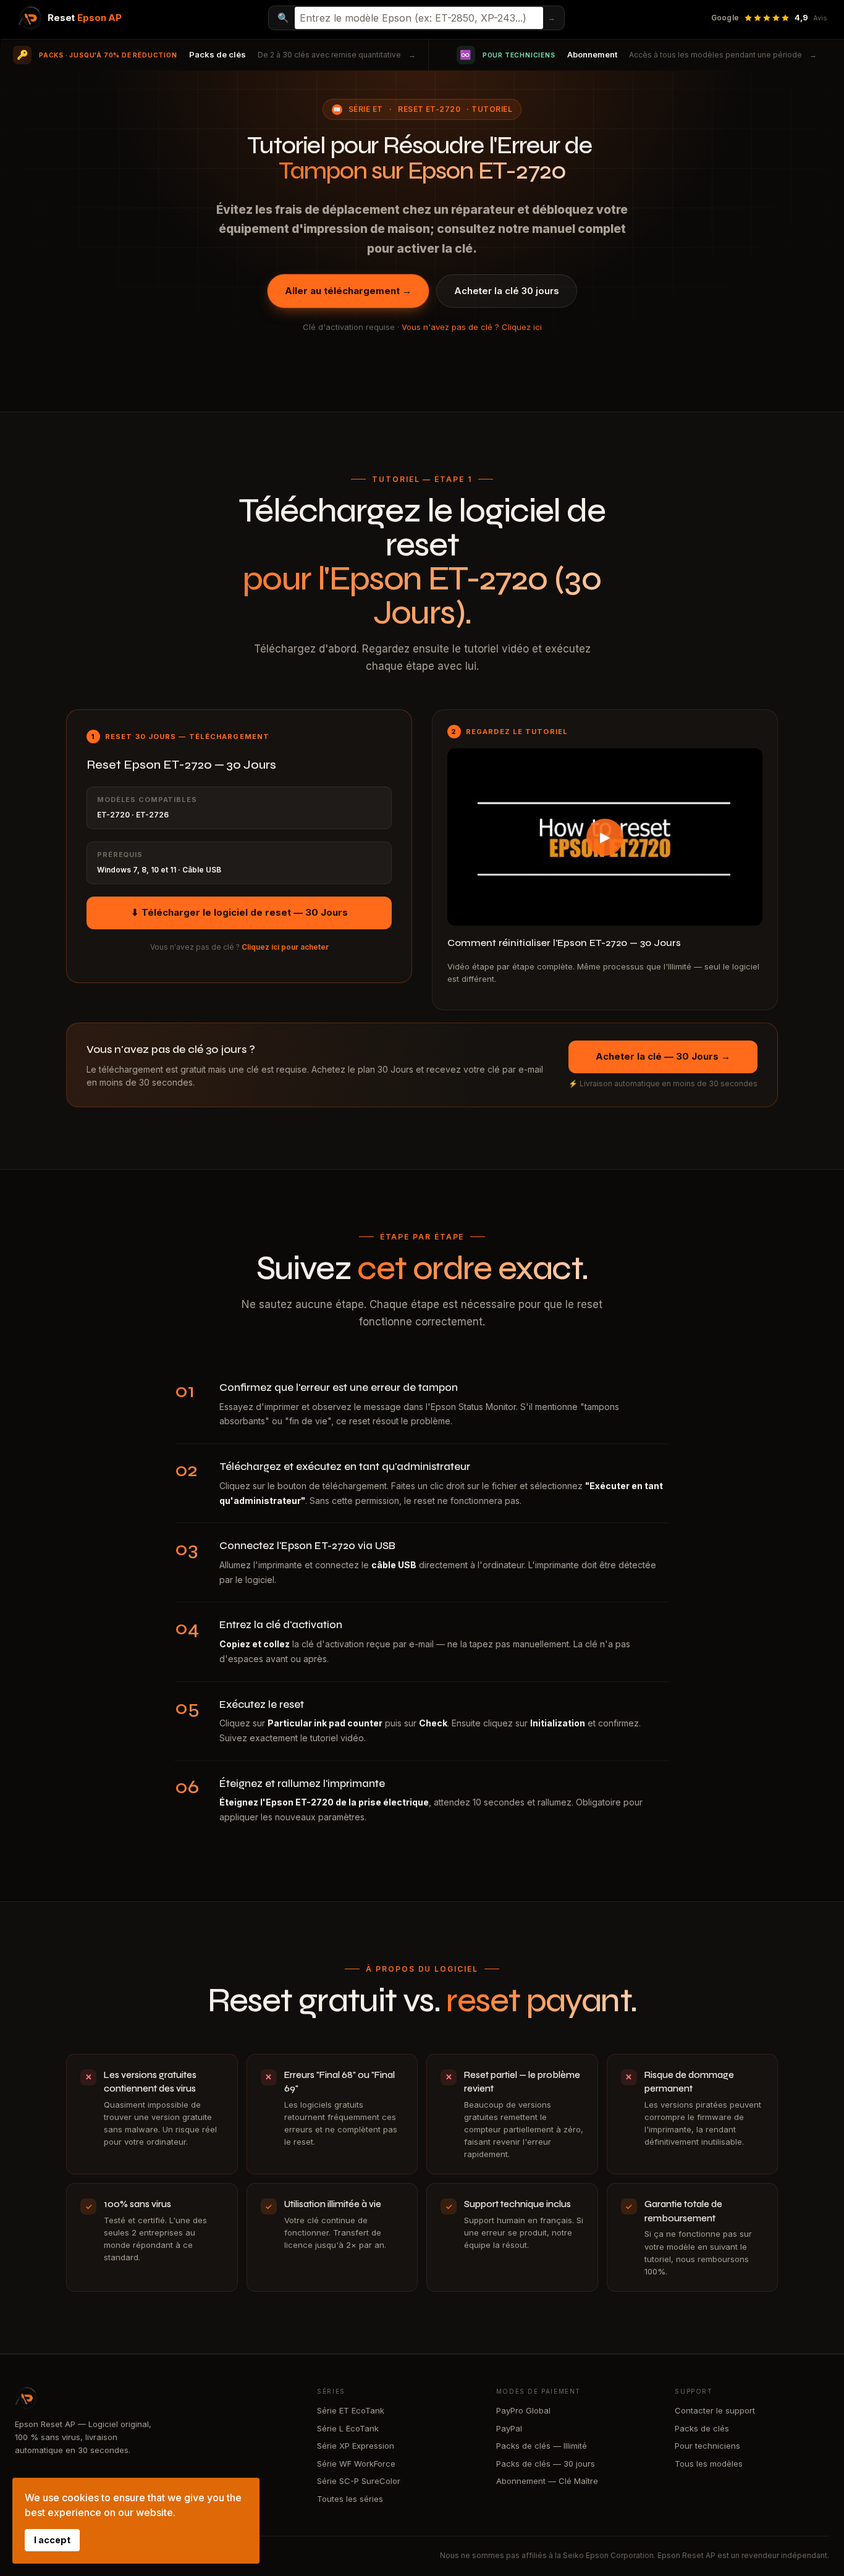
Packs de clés (702, 2428)
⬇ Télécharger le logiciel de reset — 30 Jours (239, 912)
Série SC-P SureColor (359, 2481)
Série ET (366, 109)
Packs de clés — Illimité (542, 2446)
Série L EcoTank (348, 2428)
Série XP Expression (356, 2446)
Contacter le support (715, 2410)
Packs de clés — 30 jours (546, 2464)
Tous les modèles (709, 2464)
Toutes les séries (350, 2499)
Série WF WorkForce (356, 2464)
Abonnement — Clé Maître (547, 2481)
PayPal (509, 2428)
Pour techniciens (707, 2446)
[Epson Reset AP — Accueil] (154, 2398)
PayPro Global (523, 2410)
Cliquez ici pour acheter (285, 947)
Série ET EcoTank (351, 2410)
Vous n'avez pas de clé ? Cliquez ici (472, 327)
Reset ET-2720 (429, 109)
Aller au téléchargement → (348, 291)
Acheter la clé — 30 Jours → (663, 1056)
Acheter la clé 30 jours (507, 291)
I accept (52, 2540)
